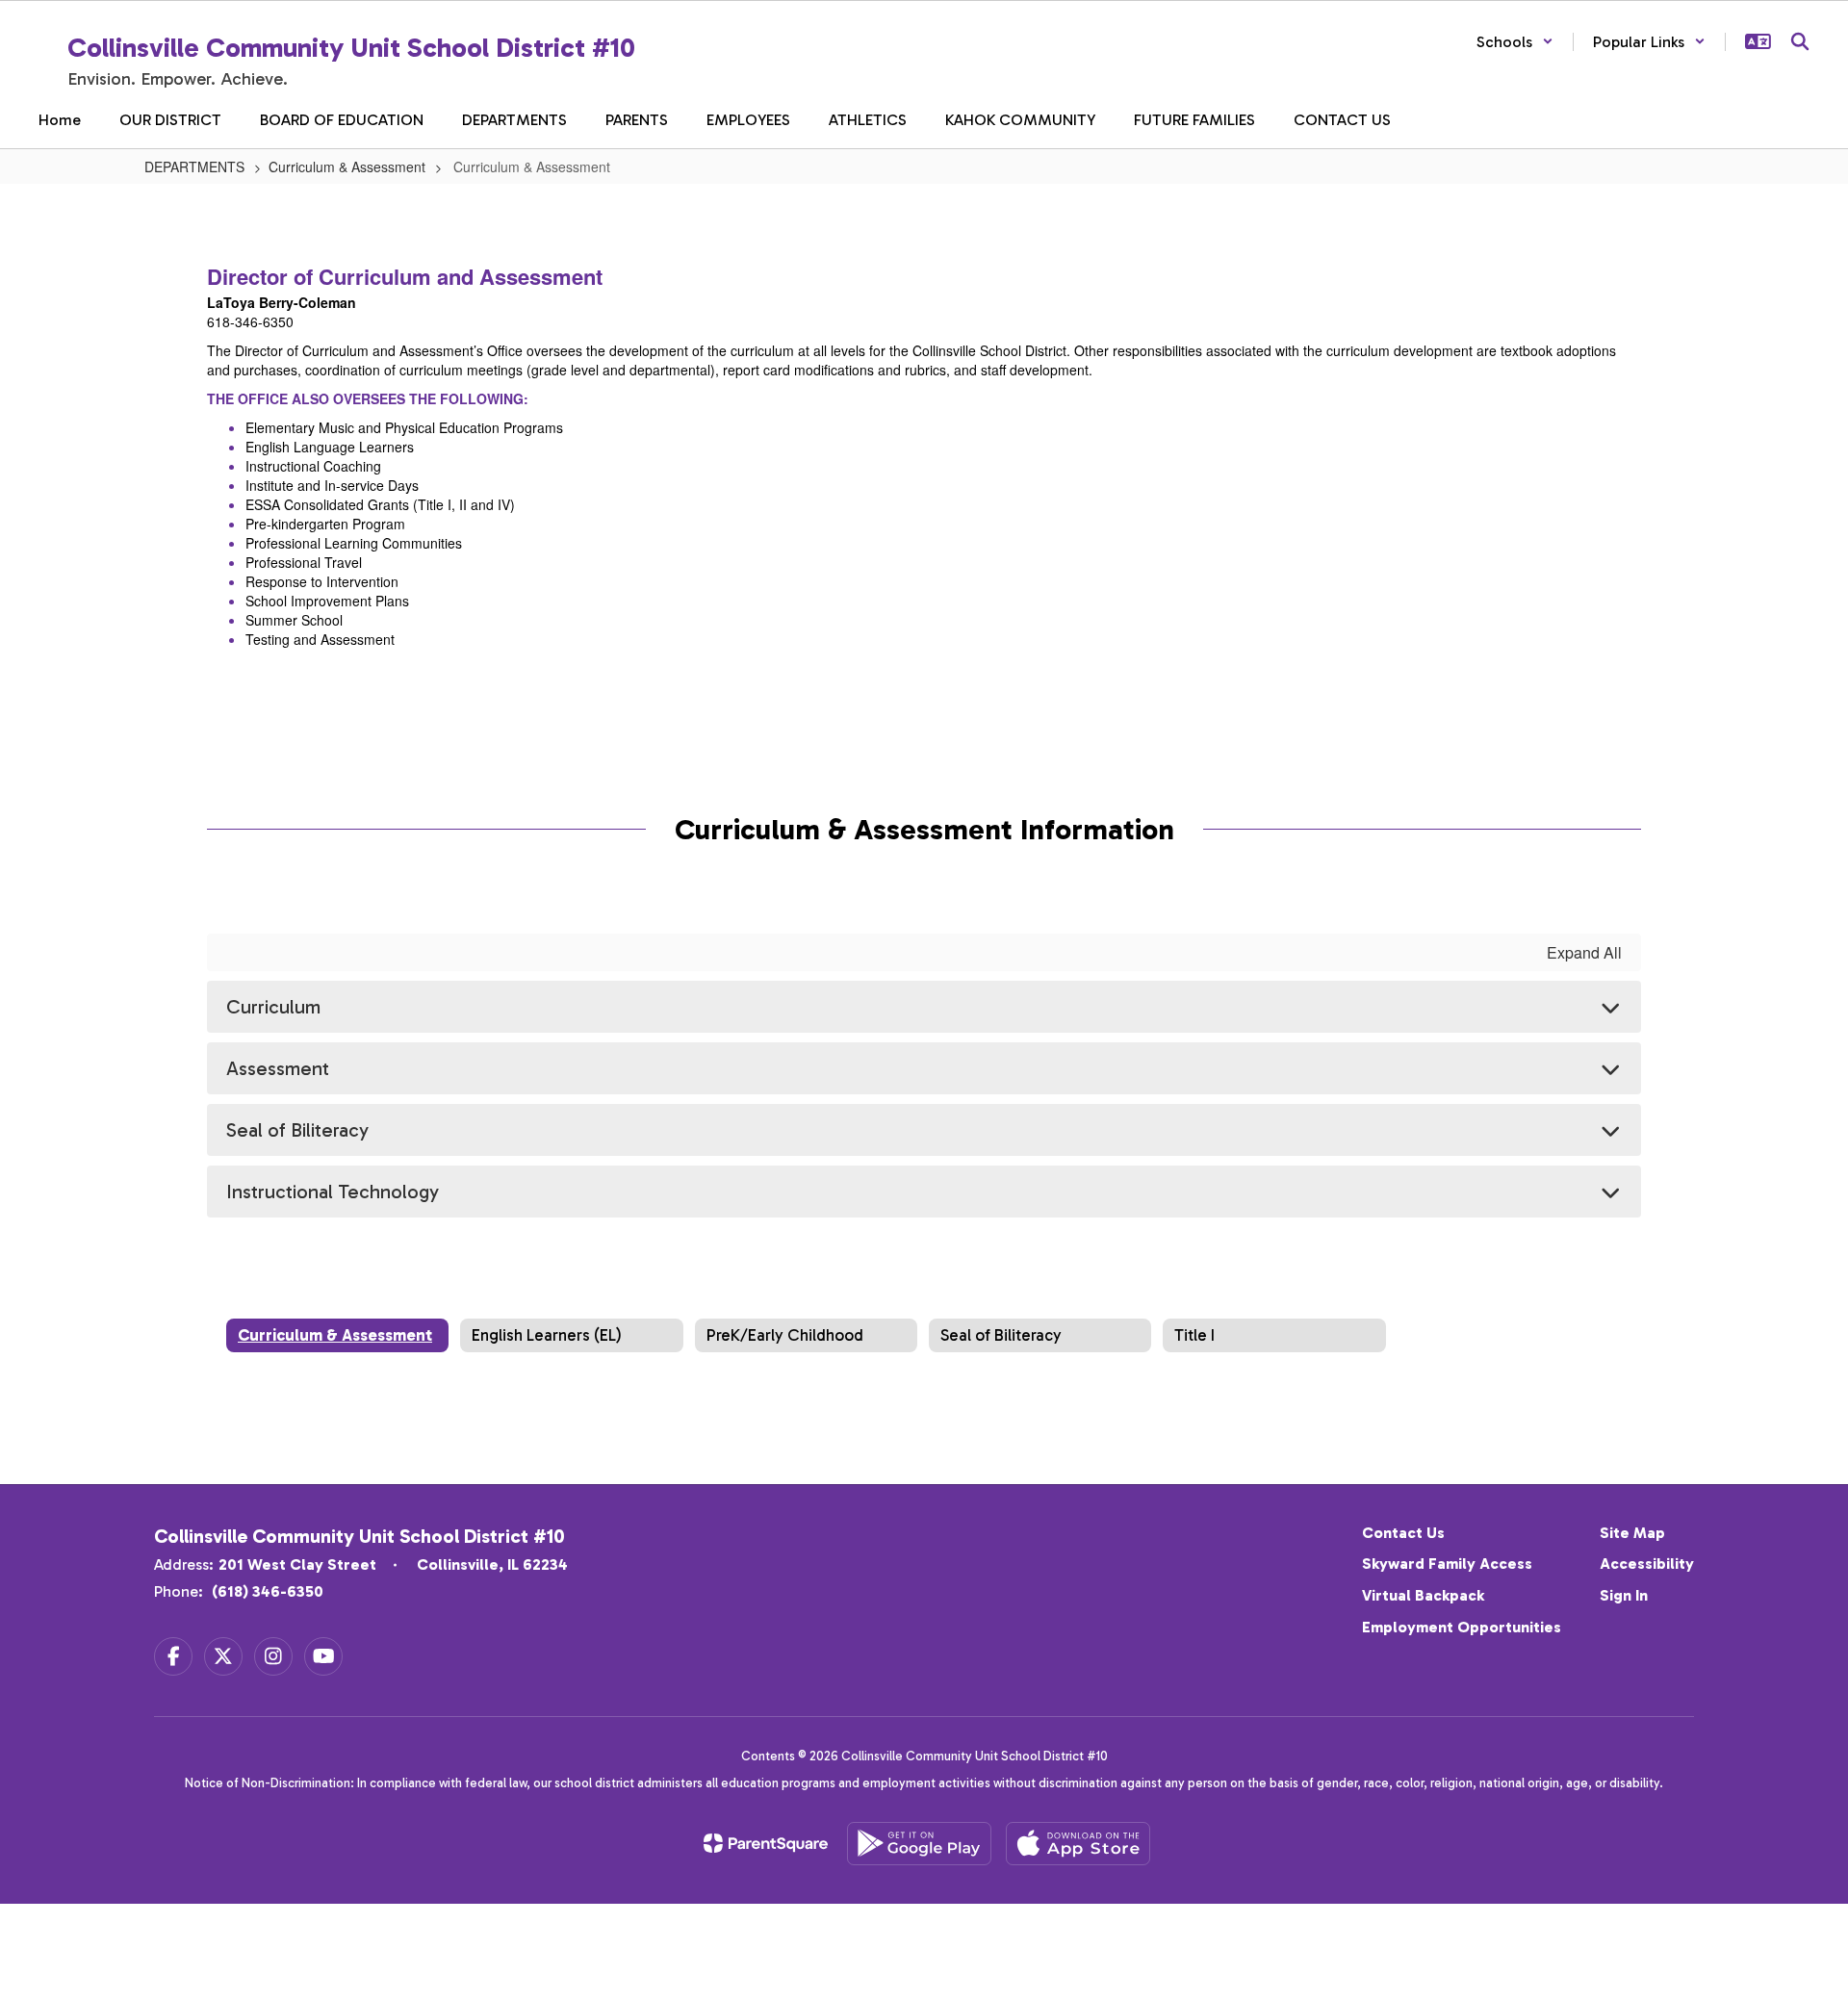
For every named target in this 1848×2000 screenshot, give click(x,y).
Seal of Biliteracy (297, 1130)
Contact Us (1403, 1533)
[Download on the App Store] (1078, 1844)
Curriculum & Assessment (347, 167)
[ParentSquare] (766, 1843)
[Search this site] (1800, 41)
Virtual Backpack (1423, 1595)
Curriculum (273, 1007)
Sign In (1624, 1595)
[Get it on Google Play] (919, 1844)
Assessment (278, 1068)
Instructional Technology (333, 1192)
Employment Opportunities (1462, 1627)
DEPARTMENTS (194, 167)
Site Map (1632, 1533)
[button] (1515, 42)
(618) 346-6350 (268, 1591)
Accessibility (1647, 1564)
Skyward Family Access (1447, 1564)
